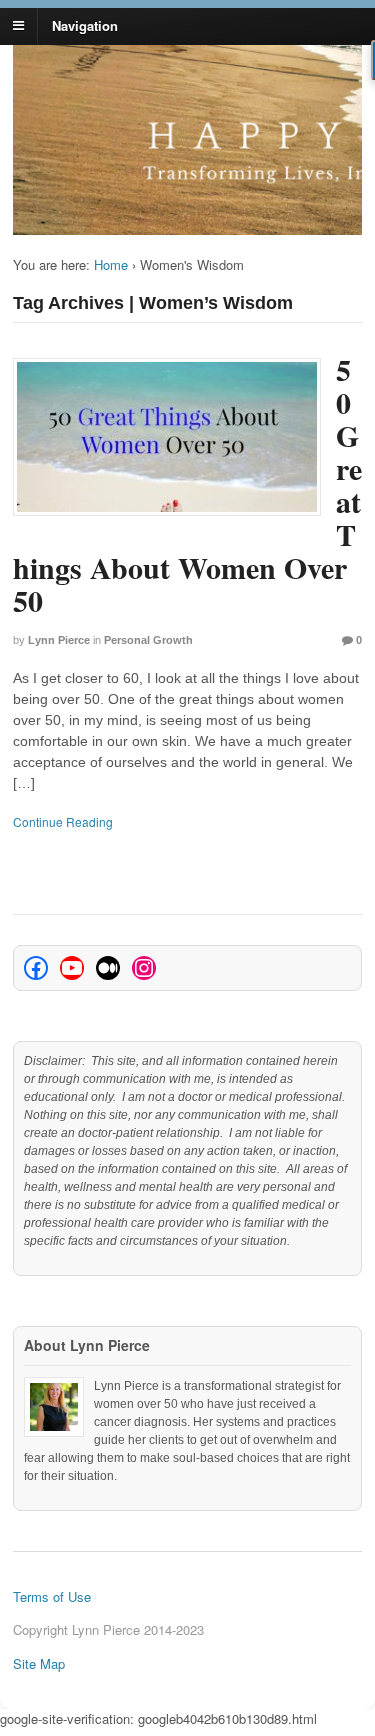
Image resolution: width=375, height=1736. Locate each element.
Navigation (85, 24)
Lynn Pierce (59, 640)
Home (111, 264)
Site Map (39, 1663)
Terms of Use (52, 1596)
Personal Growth (148, 640)
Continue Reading (63, 821)
